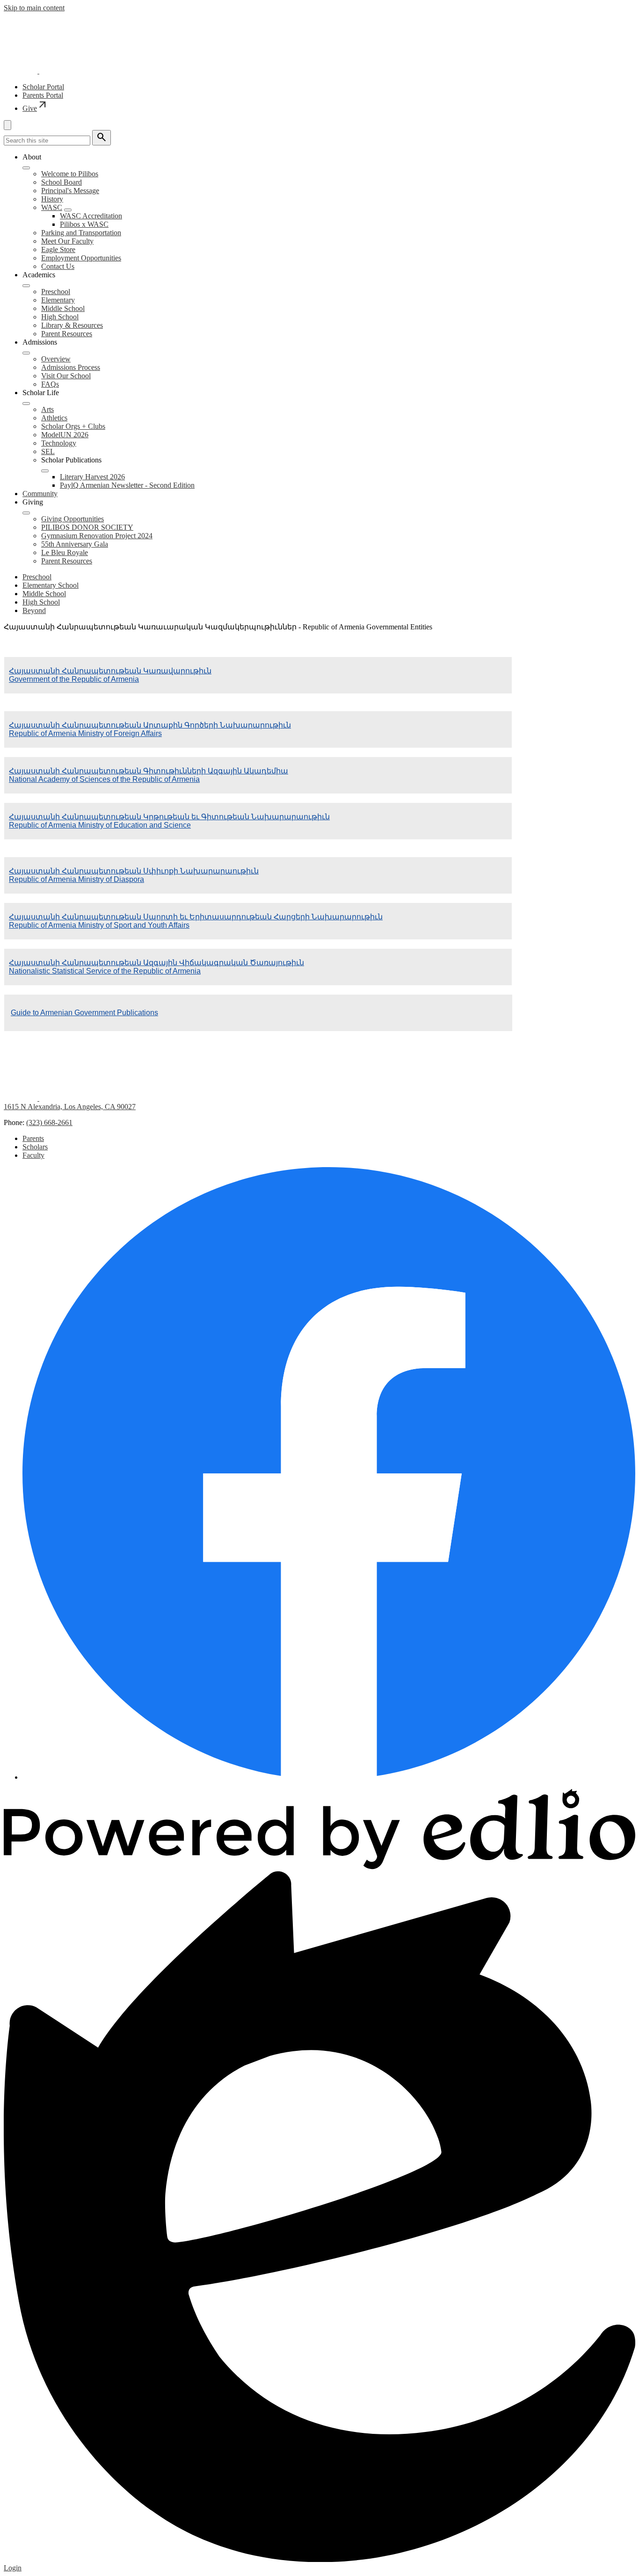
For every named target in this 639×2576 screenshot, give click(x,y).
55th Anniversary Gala (75, 544)
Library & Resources (72, 325)
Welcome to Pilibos (70, 174)
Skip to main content (34, 8)
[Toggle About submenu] (26, 168)
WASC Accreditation (91, 216)
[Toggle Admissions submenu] (26, 353)
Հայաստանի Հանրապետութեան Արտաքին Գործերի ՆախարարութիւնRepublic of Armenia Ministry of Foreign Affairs (150, 729)
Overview (56, 359)
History (52, 199)
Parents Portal (43, 95)
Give (35, 108)
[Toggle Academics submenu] (26, 286)
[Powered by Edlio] (319, 1867)
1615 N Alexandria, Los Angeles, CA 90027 (70, 1107)
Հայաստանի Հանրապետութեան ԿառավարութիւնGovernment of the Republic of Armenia (110, 675)
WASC (52, 207)
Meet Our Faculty (67, 241)
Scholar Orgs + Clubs (73, 426)
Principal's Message (70, 191)
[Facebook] (329, 1777)
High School (60, 317)
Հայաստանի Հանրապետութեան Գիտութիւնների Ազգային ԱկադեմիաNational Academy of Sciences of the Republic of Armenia (149, 775)
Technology (59, 443)
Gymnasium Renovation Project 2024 (97, 536)
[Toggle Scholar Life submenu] (26, 404)
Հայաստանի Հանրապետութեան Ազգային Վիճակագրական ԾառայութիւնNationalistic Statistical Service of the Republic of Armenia (156, 967)
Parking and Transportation (81, 233)
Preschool (56, 292)
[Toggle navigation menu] (7, 125)
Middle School (63, 308)
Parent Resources (67, 334)
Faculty (33, 1155)
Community (40, 494)
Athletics (54, 418)
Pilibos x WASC (84, 224)
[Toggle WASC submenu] (68, 210)
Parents (33, 1138)
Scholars (35, 1147)
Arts (47, 409)
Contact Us (58, 266)
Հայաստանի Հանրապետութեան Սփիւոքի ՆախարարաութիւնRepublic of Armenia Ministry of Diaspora (134, 875)
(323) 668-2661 (49, 1122)
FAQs (50, 384)
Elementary (58, 300)
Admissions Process (71, 367)
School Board (62, 182)
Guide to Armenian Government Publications (84, 1013)
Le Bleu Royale (65, 552)
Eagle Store (58, 249)
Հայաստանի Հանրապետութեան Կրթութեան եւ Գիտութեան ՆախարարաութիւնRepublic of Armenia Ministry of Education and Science (169, 821)
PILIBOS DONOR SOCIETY (87, 527)
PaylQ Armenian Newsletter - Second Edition (127, 485)
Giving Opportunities (73, 519)
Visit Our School (66, 376)
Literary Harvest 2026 (92, 477)
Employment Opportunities (81, 258)
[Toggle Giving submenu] (26, 513)
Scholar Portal (43, 87)
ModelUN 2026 (65, 435)
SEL (48, 451)
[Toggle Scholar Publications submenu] (45, 471)
